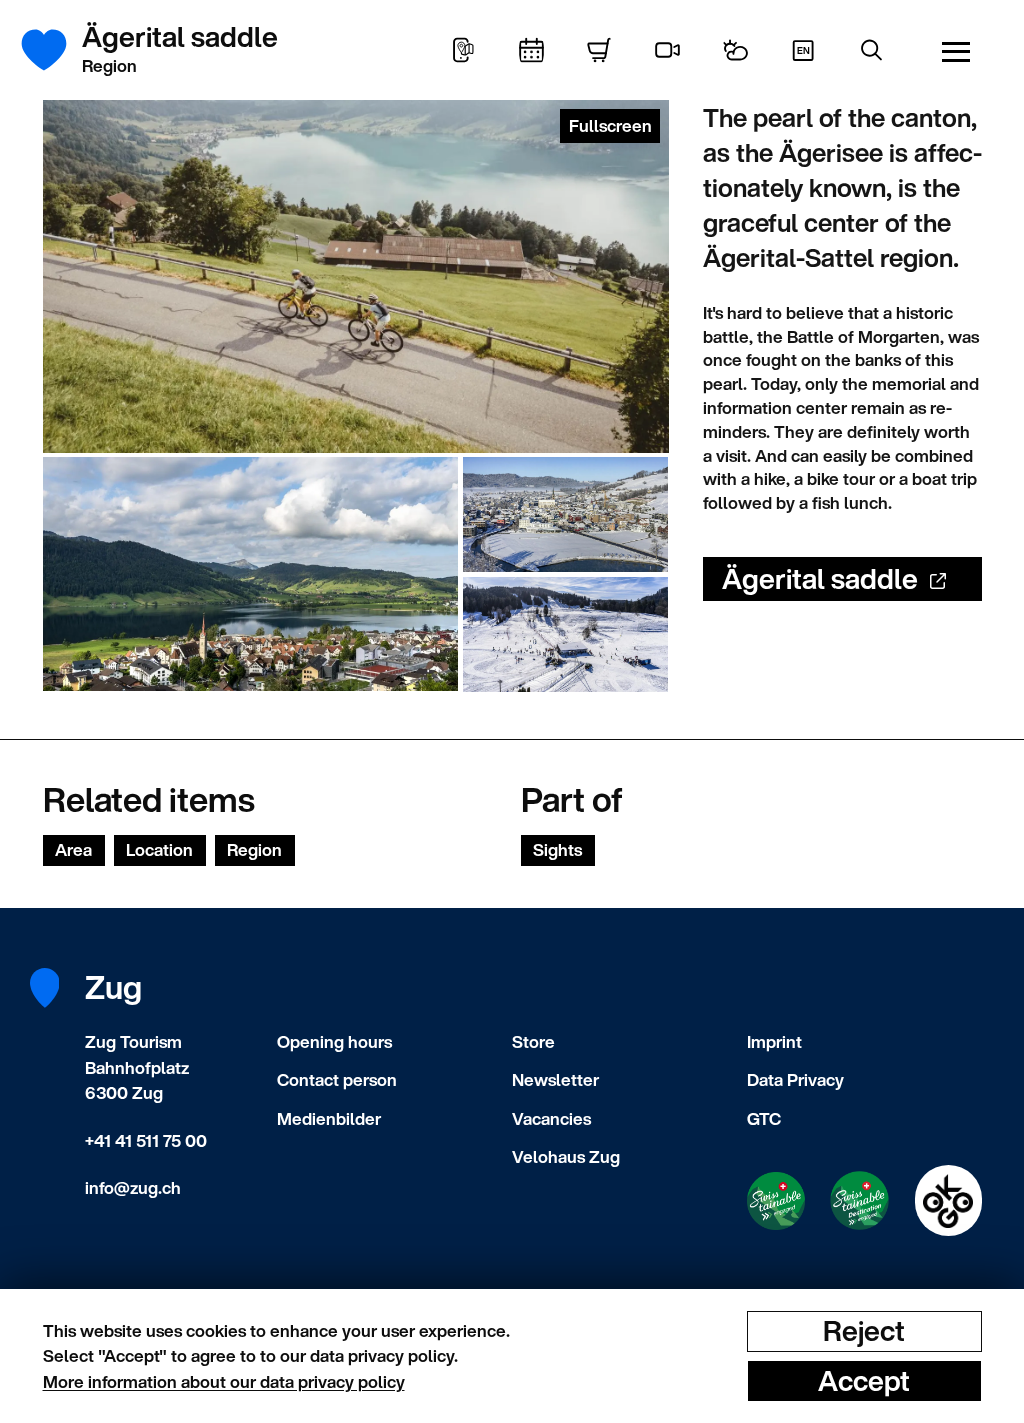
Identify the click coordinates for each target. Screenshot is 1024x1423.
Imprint (774, 1041)
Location (159, 849)
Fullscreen (610, 125)
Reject (864, 1331)
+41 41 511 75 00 (146, 1140)
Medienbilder (329, 1118)
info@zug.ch (133, 1187)
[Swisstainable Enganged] (776, 1201)
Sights (557, 849)
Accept (864, 1380)
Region (254, 849)
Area (73, 849)
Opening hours (334, 1041)
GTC (764, 1118)
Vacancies (551, 1118)
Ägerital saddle (820, 578)
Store (533, 1041)
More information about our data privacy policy (224, 1381)
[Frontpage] (55, 50)
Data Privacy (795, 1079)
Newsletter (555, 1079)
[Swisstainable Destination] (859, 1200)
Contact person (337, 1079)
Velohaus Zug (566, 1156)
